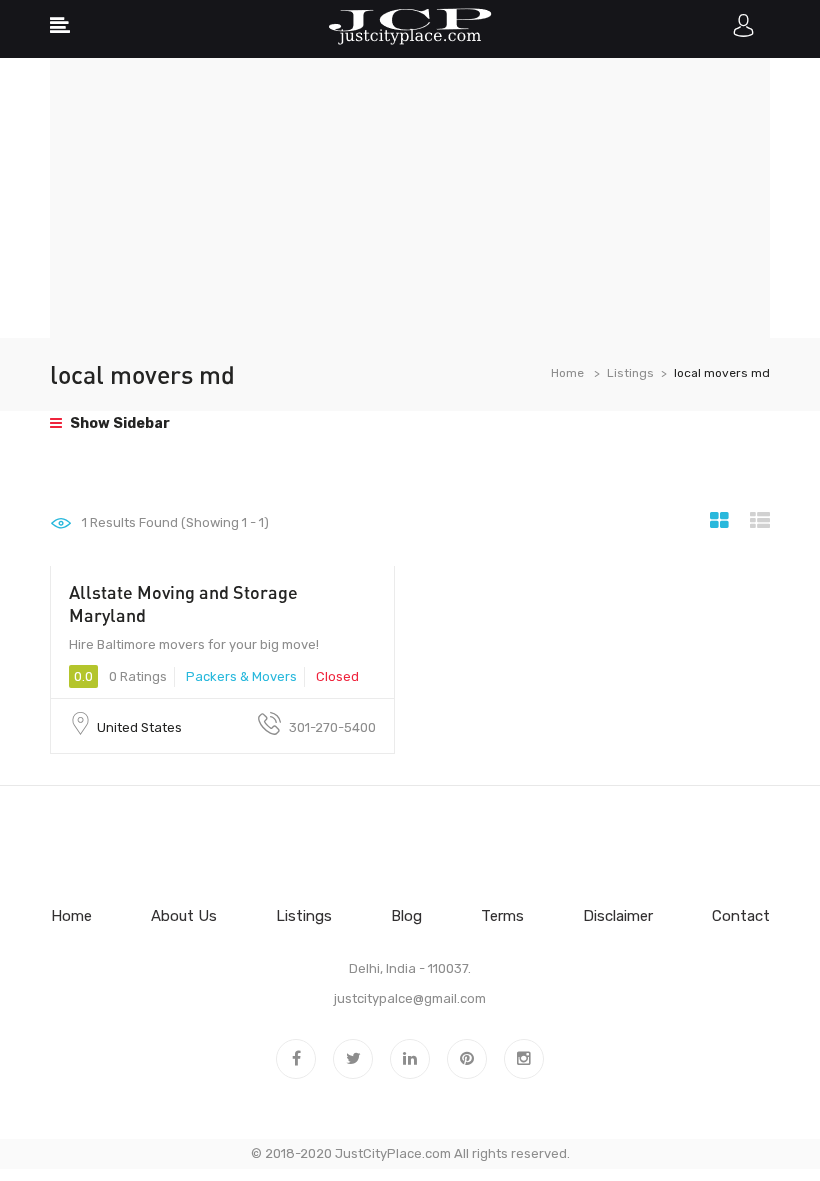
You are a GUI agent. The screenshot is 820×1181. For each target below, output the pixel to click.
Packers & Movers (241, 676)
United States (139, 727)
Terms (502, 916)
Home (567, 373)
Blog (406, 916)
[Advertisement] (410, 198)
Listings (630, 373)
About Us (184, 916)
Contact (741, 916)
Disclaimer (618, 916)
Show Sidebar (118, 423)
